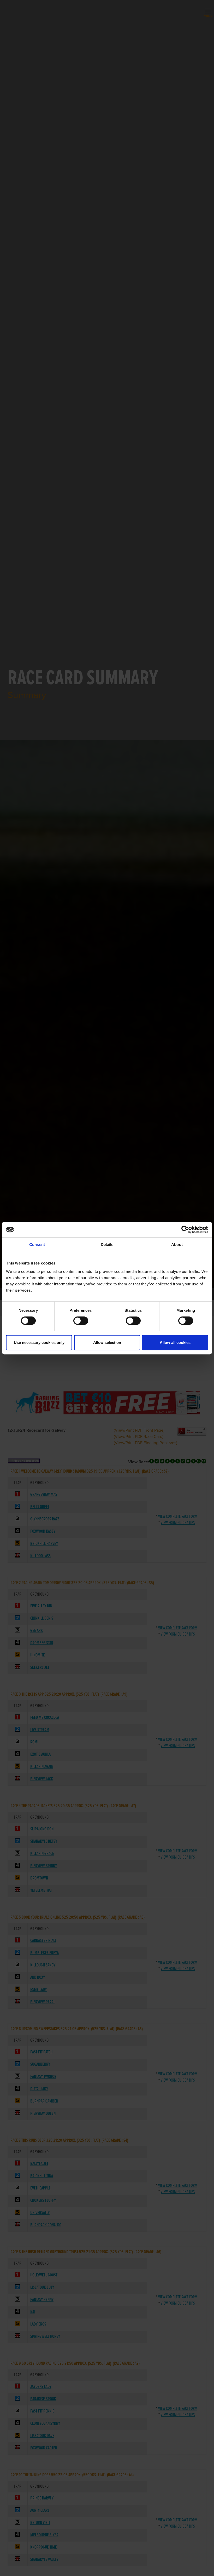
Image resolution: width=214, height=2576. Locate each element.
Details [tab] (107, 1245)
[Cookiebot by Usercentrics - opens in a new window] (185, 1230)
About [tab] (177, 1245)
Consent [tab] (37, 1245)
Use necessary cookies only (39, 1342)
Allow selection (107, 1342)
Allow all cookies (175, 1342)
